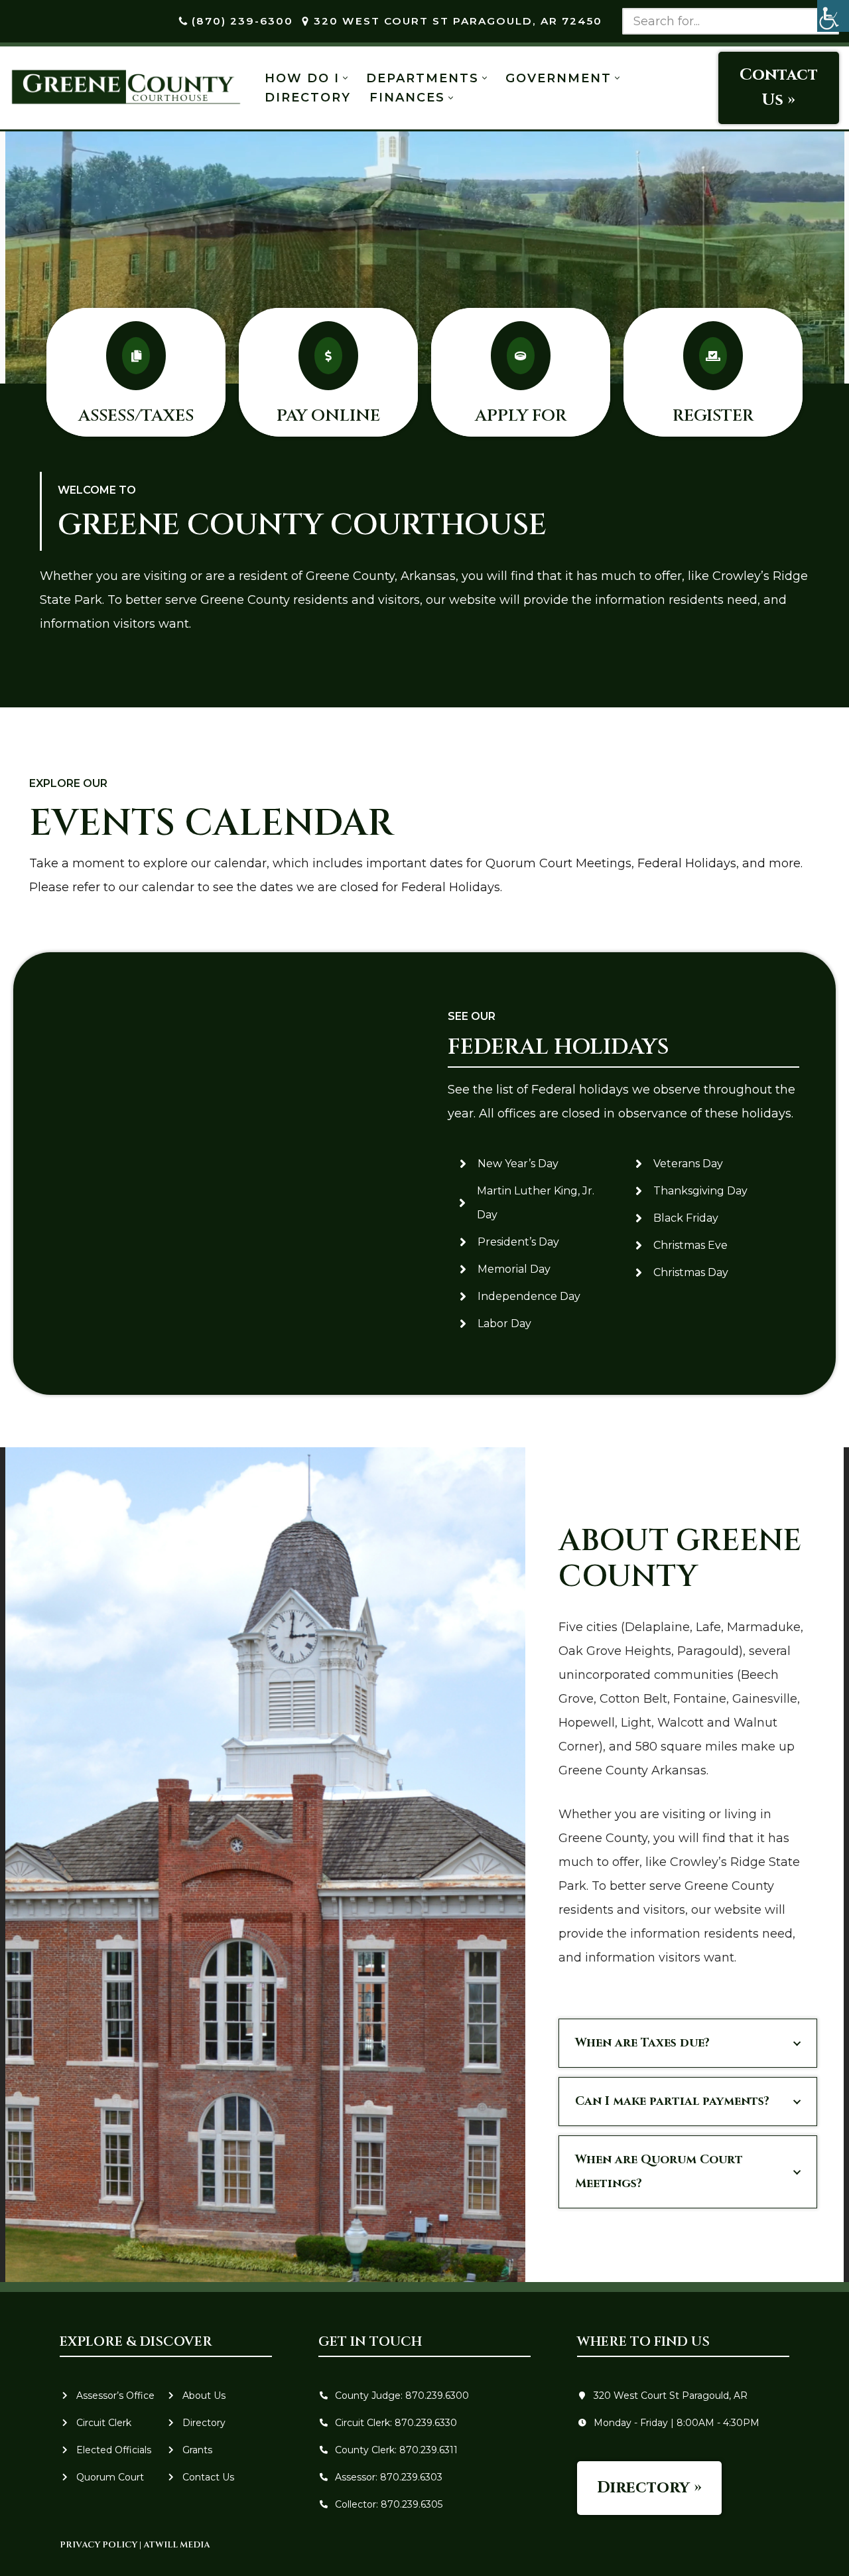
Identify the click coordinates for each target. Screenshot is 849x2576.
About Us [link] (204, 2396)
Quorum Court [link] (110, 2477)
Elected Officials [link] (114, 2450)
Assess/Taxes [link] (136, 416)
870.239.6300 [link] (437, 2396)
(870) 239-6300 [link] (242, 21)
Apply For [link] (521, 416)
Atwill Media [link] (176, 2545)
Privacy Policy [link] (98, 2545)
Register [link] (713, 416)
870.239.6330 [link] (424, 2423)
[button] (345, 78)
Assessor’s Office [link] (115, 2396)
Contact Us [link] (208, 2477)
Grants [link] (197, 2450)
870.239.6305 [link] (412, 2504)
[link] (833, 16)
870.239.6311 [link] (428, 2450)
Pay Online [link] (328, 416)
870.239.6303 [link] (411, 2477)
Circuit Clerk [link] (104, 2423)
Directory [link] (308, 98)
